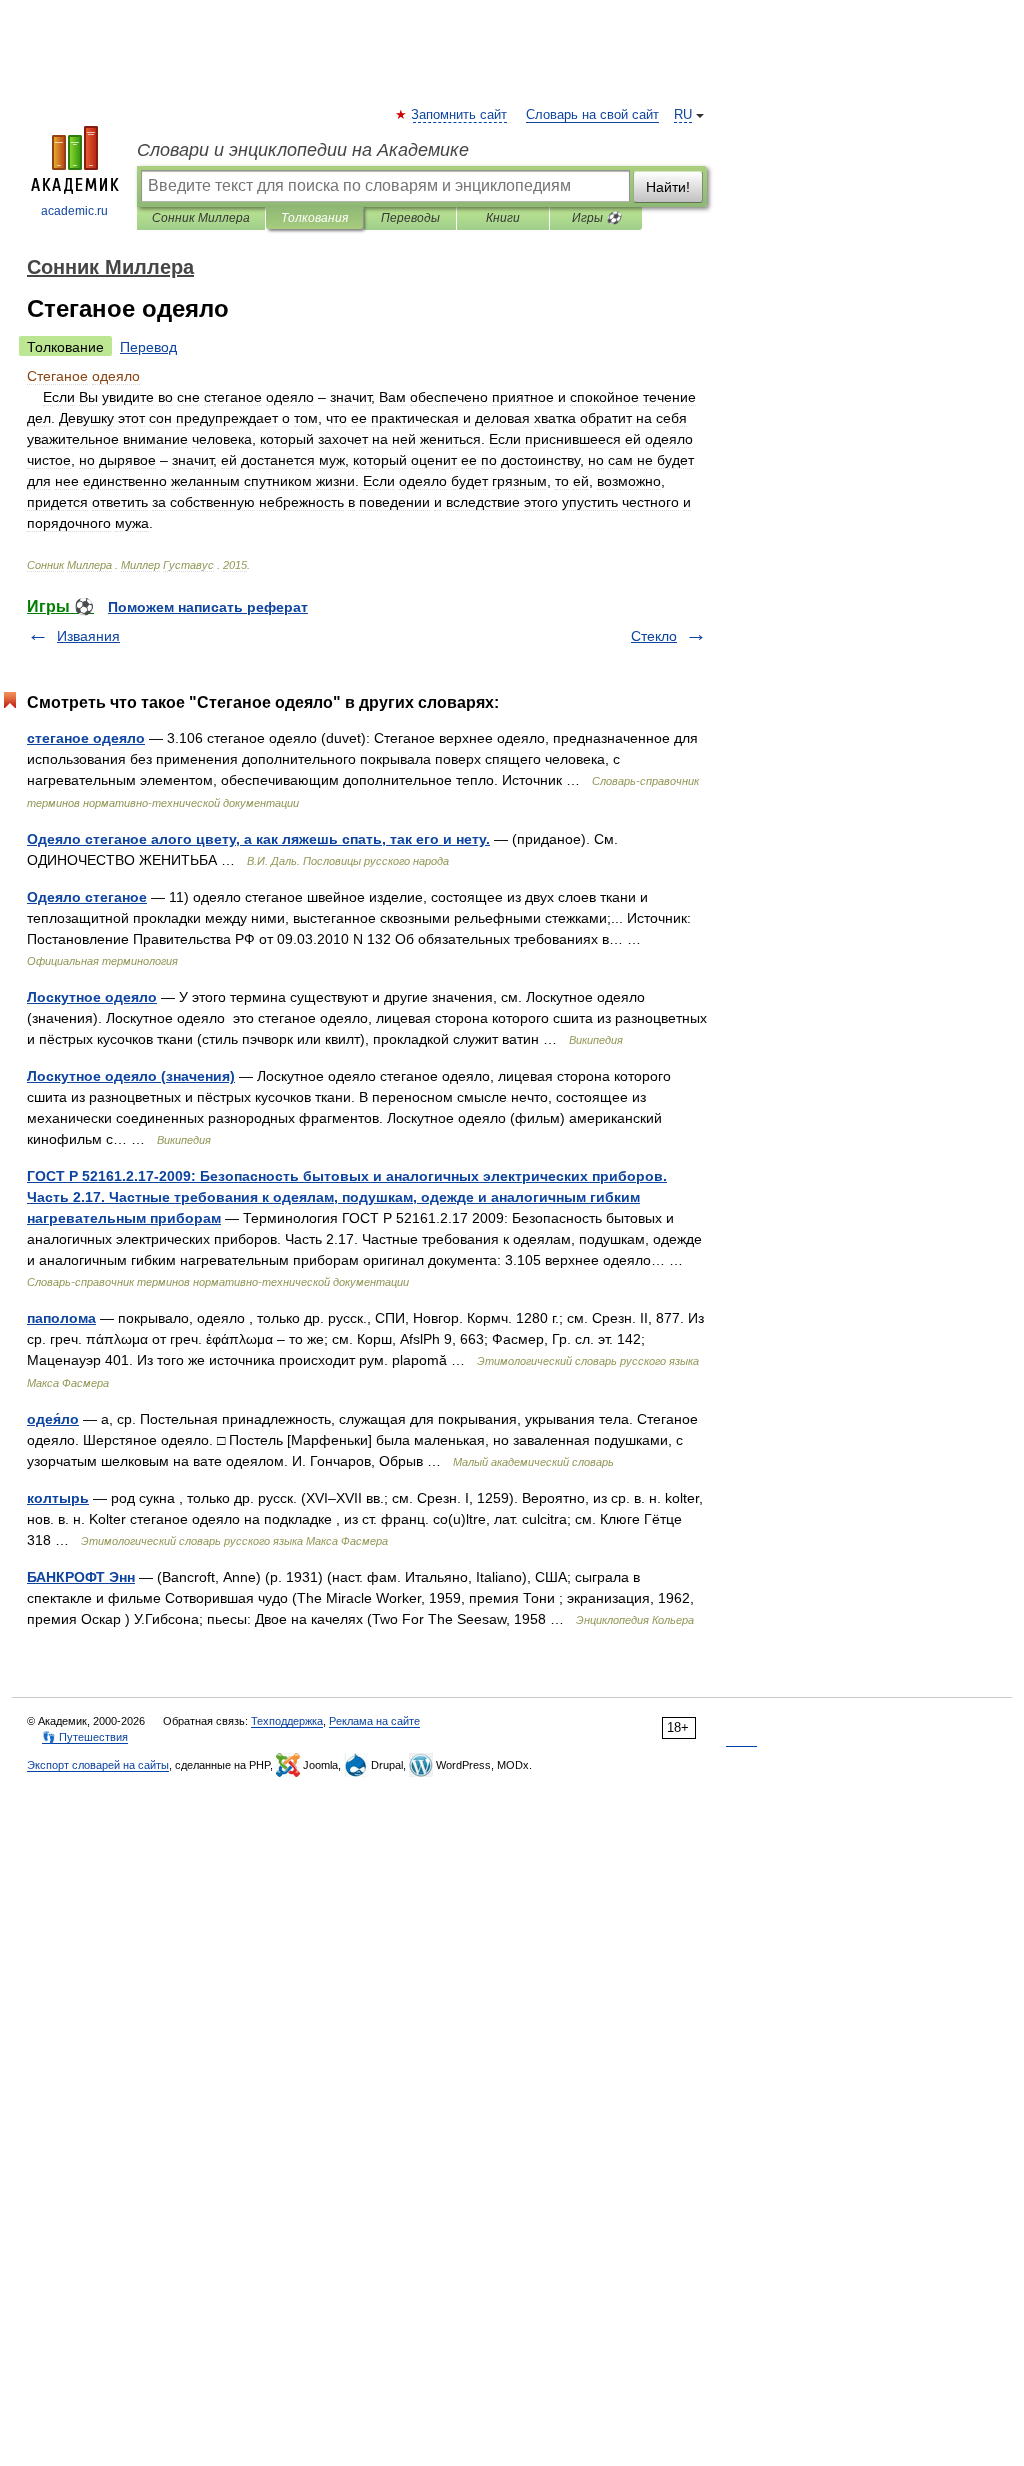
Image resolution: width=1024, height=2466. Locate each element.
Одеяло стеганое (87, 897)
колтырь (58, 1498)
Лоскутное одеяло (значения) (131, 1076)
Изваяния (88, 636)
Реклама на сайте (374, 1721)
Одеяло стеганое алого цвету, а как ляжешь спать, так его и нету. (258, 839)
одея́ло (53, 1419)
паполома (61, 1318)
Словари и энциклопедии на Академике (303, 150)
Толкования (314, 218)
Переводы (410, 218)
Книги (503, 218)
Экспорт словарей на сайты (98, 1765)
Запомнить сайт (460, 115)
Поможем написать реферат (208, 607)
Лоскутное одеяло (92, 997)
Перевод (148, 347)
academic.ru (74, 211)
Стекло (654, 636)
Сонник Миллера (201, 218)
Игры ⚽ (596, 218)
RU (683, 115)
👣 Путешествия (85, 1737)
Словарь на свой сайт (592, 115)
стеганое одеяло (86, 738)
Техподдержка (287, 1721)
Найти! (668, 187)
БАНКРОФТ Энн (81, 1577)
